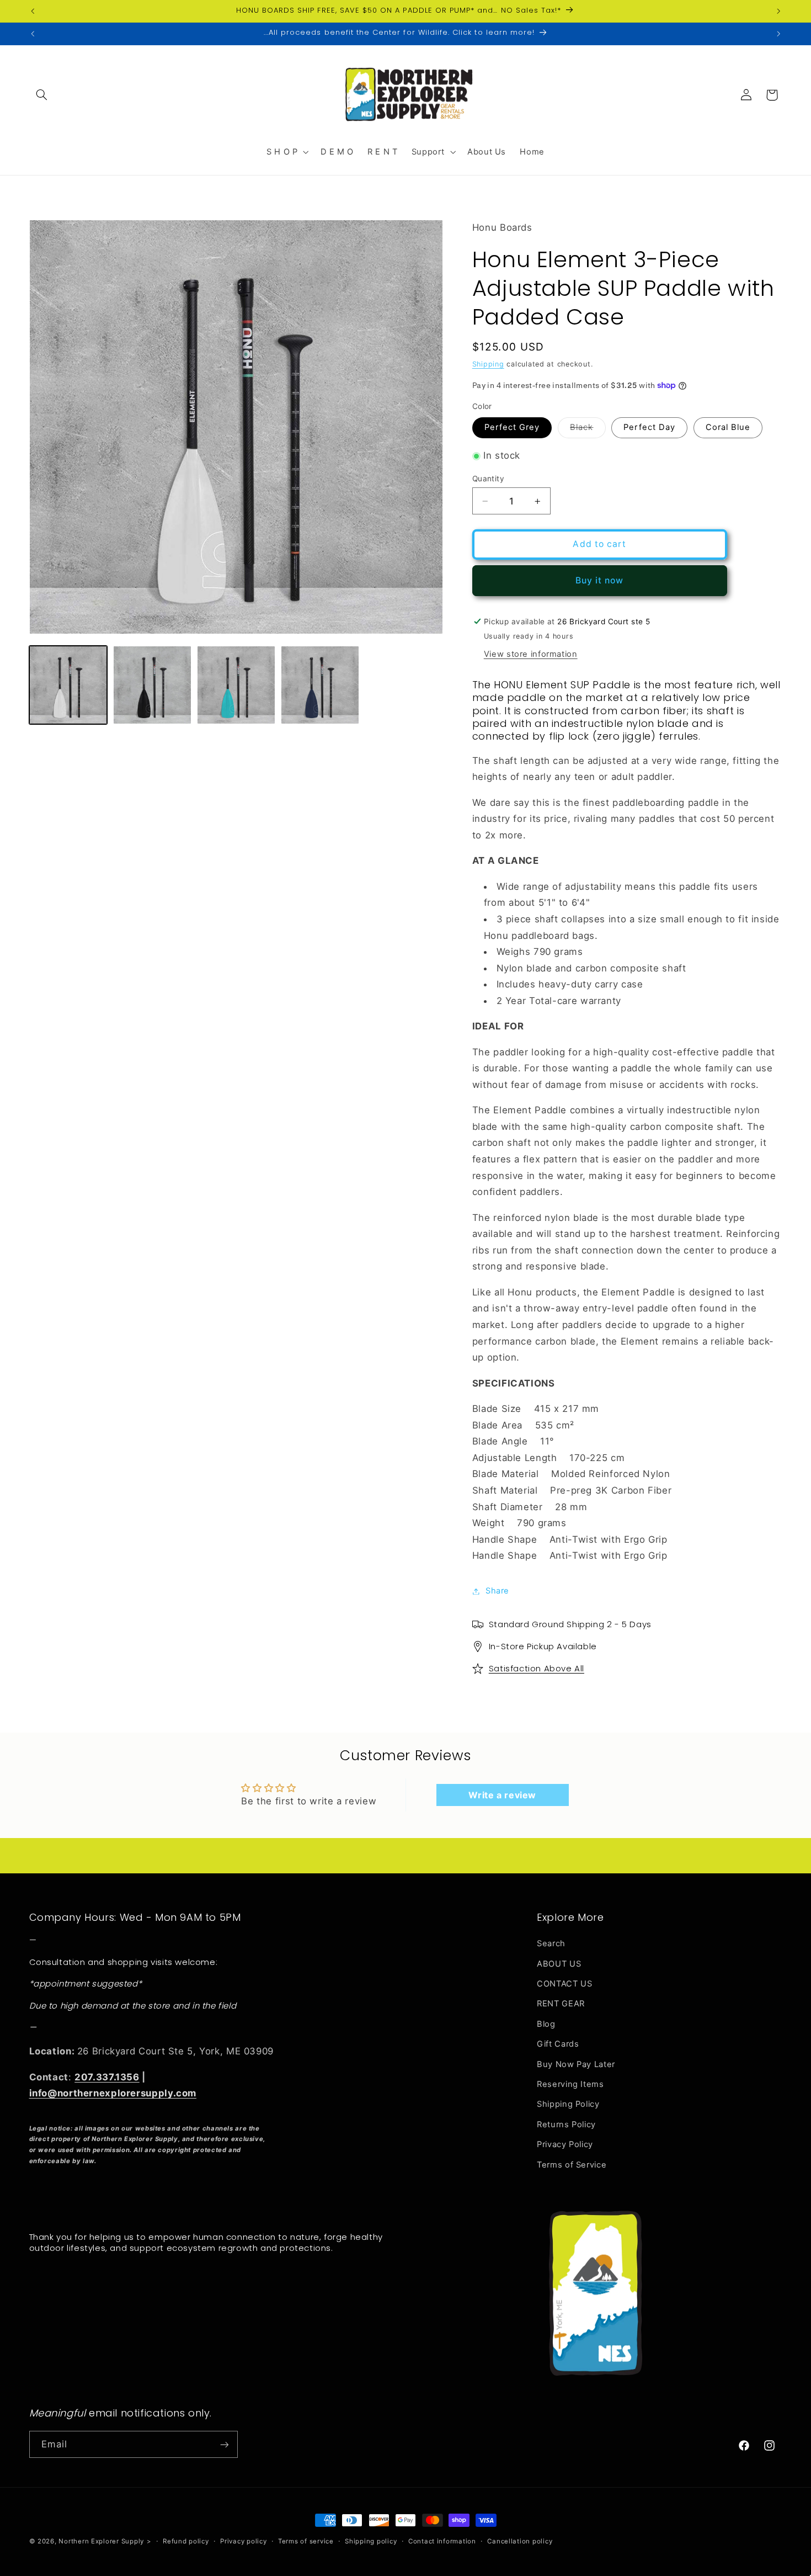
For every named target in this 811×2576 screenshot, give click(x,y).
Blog (546, 2024)
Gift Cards (558, 2044)
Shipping (488, 364)
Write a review (502, 1795)
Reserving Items (570, 2084)
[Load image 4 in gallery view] (320, 685)
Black (588, 430)
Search (551, 1943)
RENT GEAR (561, 2004)
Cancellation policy (520, 2541)
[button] (42, 95)
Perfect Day (649, 427)
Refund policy (186, 2541)
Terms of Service (572, 2165)
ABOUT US (559, 1964)
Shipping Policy (568, 2105)
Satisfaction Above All (537, 1668)
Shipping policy (371, 2541)
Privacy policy (243, 2541)
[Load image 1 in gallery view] (68, 685)
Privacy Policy (565, 2144)
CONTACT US (564, 1984)
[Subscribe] (224, 2444)
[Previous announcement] (33, 11)
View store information (531, 654)
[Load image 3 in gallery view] (236, 685)
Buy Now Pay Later (576, 2064)
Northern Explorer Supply (101, 2541)
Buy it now (600, 580)
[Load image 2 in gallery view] (152, 685)
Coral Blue (728, 427)
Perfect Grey (512, 427)
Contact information (442, 2541)
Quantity (488, 479)
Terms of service (306, 2541)
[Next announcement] (778, 11)
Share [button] (497, 1591)
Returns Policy (566, 2124)
